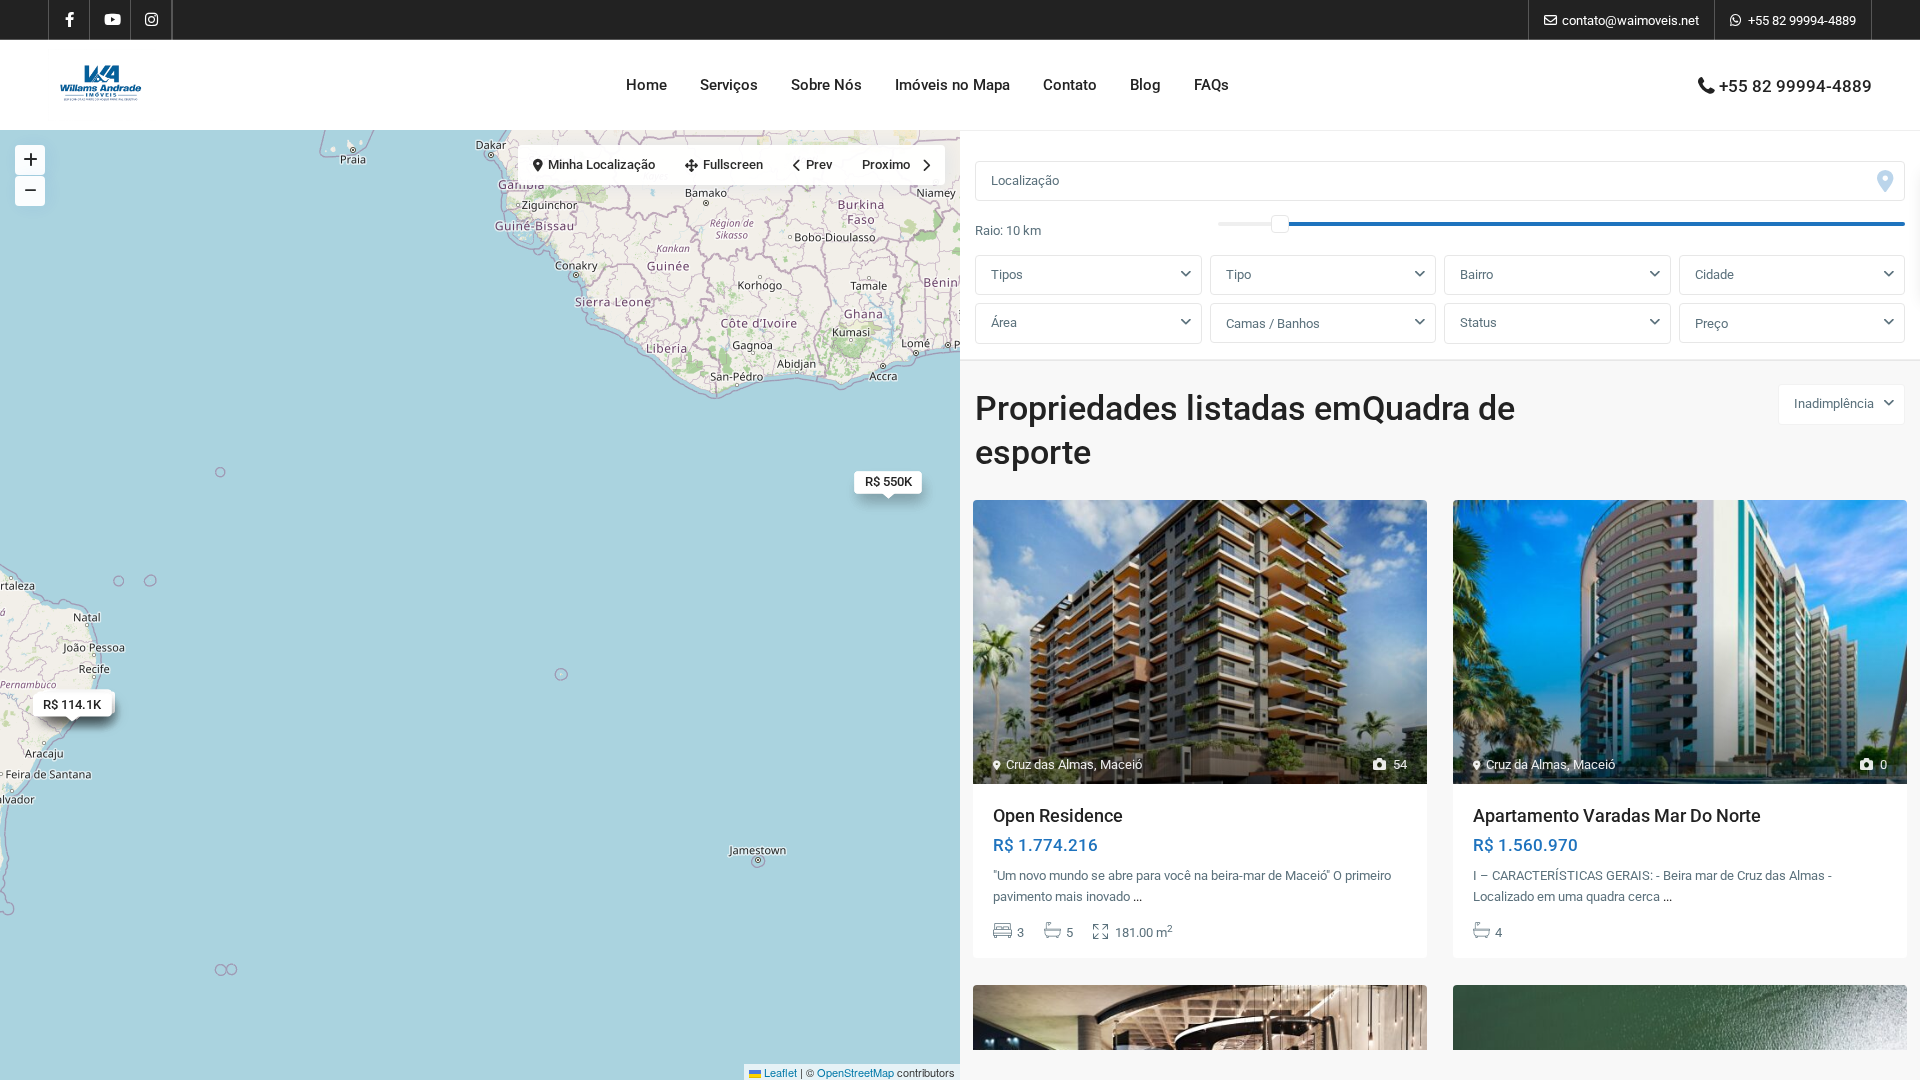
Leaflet (779, 1072)
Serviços (729, 85)
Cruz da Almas (1526, 764)
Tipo (1238, 274)
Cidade (1714, 274)
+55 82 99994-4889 (1802, 20)
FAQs (1211, 85)
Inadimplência (1834, 403)
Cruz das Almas (1050, 764)
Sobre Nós (826, 85)
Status (1478, 322)
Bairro (1476, 274)
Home (646, 85)
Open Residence (1058, 815)
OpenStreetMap (855, 1072)
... (1137, 896)
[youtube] (110, 20)
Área (1004, 322)
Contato (1070, 85)
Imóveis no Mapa (952, 85)
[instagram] (151, 20)
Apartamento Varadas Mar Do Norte (1617, 815)
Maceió (1121, 764)
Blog (1145, 85)
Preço (1711, 323)
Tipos (1007, 274)
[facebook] (69, 20)
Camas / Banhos (1273, 323)
